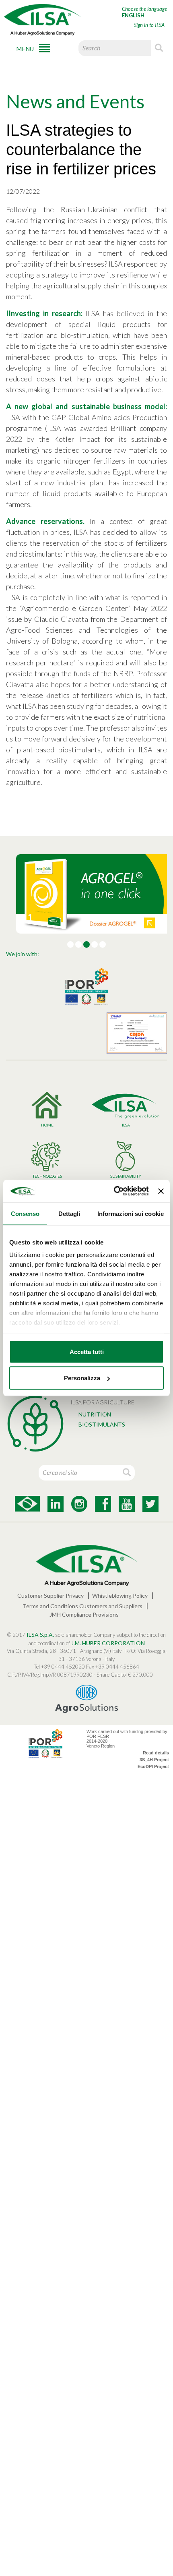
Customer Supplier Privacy (50, 1596)
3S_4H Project (154, 1760)
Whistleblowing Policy (120, 1596)
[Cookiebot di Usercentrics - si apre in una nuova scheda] (114, 1191)
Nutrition (95, 1414)
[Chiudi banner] (161, 1191)
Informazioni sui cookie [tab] (131, 1213)
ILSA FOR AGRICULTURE (102, 1402)
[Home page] (42, 20)
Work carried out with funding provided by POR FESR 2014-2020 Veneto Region (127, 1739)
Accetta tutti (87, 1351)
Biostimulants (102, 1424)
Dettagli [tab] (69, 1213)
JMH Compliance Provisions (84, 1614)
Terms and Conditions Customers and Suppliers (82, 1606)
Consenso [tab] (25, 1213)
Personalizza (82, 1378)
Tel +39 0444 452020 (59, 1667)
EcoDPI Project (153, 1766)
